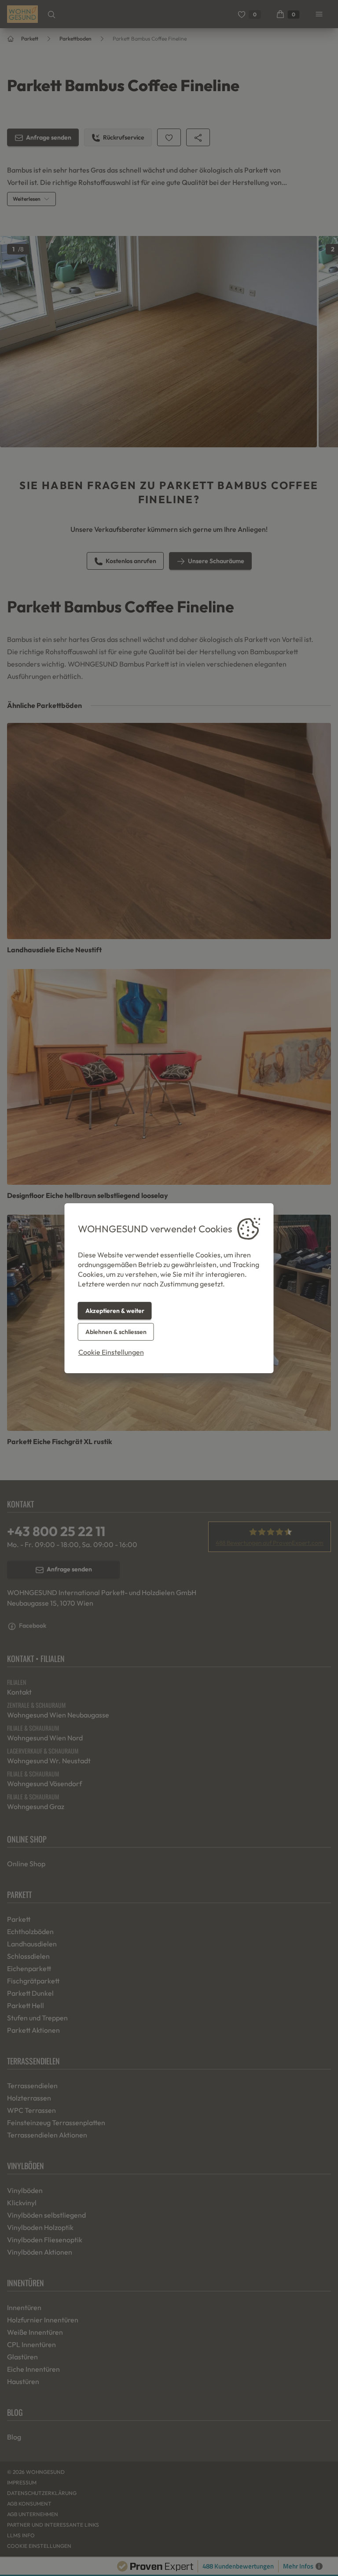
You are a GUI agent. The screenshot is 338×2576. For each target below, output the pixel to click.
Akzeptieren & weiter (115, 1311)
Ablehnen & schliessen (116, 1332)
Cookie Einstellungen (111, 1352)
